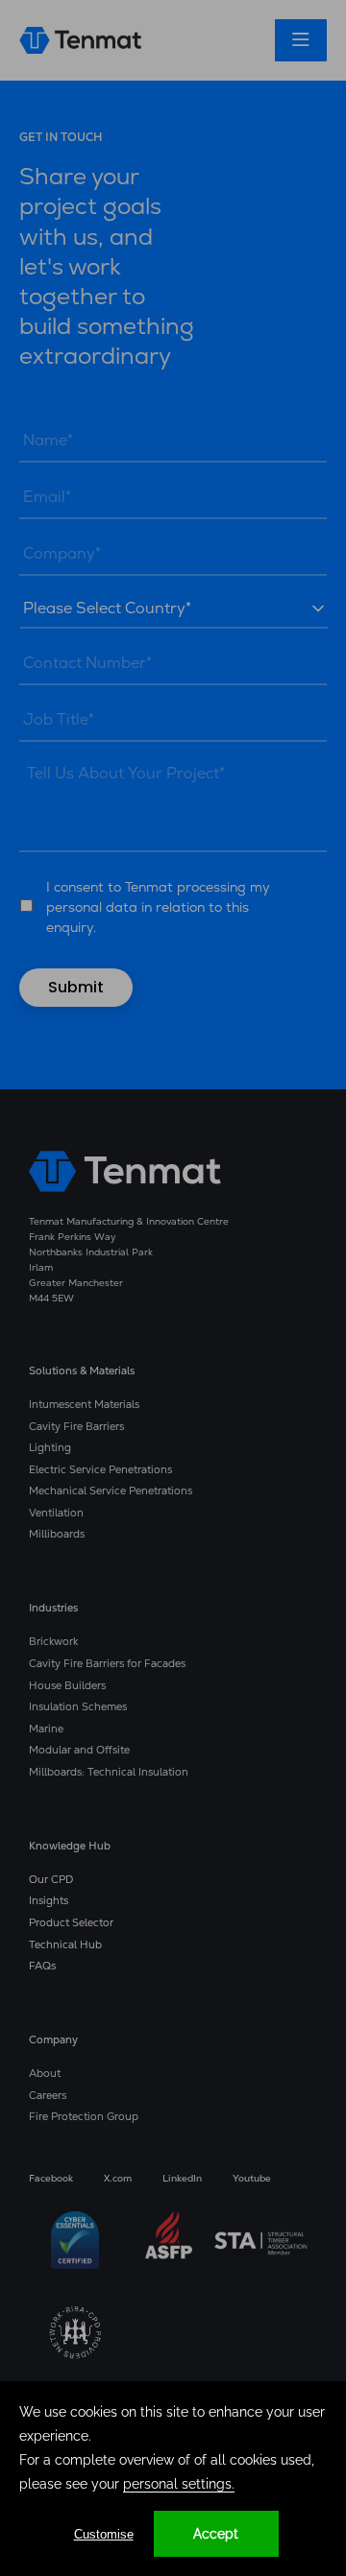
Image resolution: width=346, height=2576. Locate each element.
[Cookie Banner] (173, 2479)
